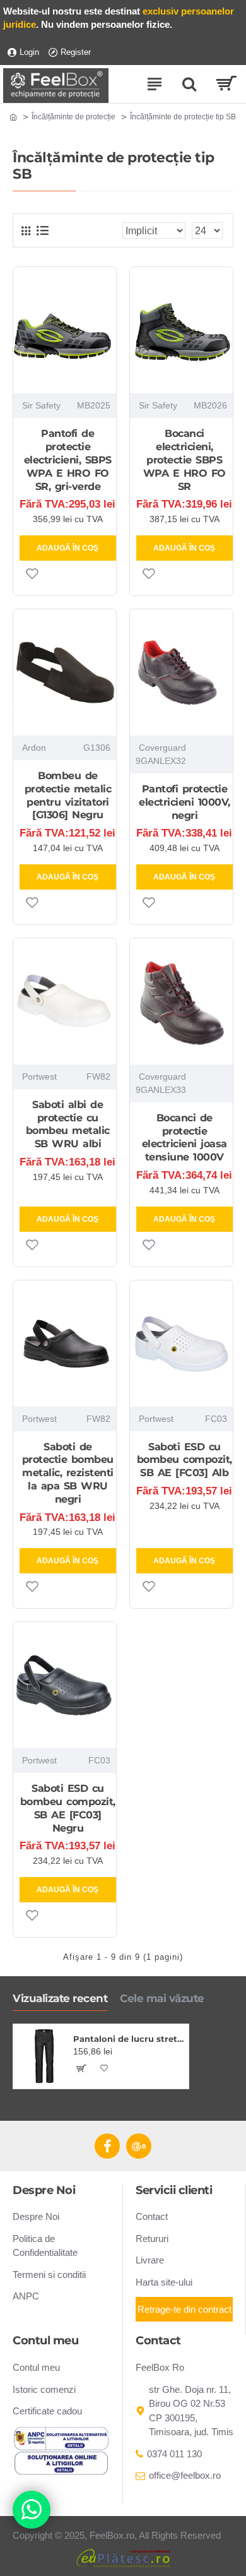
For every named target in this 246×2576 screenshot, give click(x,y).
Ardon (34, 748)
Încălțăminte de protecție (73, 117)
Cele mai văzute (162, 1998)
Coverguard (162, 748)
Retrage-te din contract (184, 2309)
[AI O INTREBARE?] (32, 2510)
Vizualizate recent (60, 1998)
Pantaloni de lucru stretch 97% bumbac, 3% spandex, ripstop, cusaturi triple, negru (129, 2039)
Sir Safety (41, 405)
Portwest (39, 1076)
